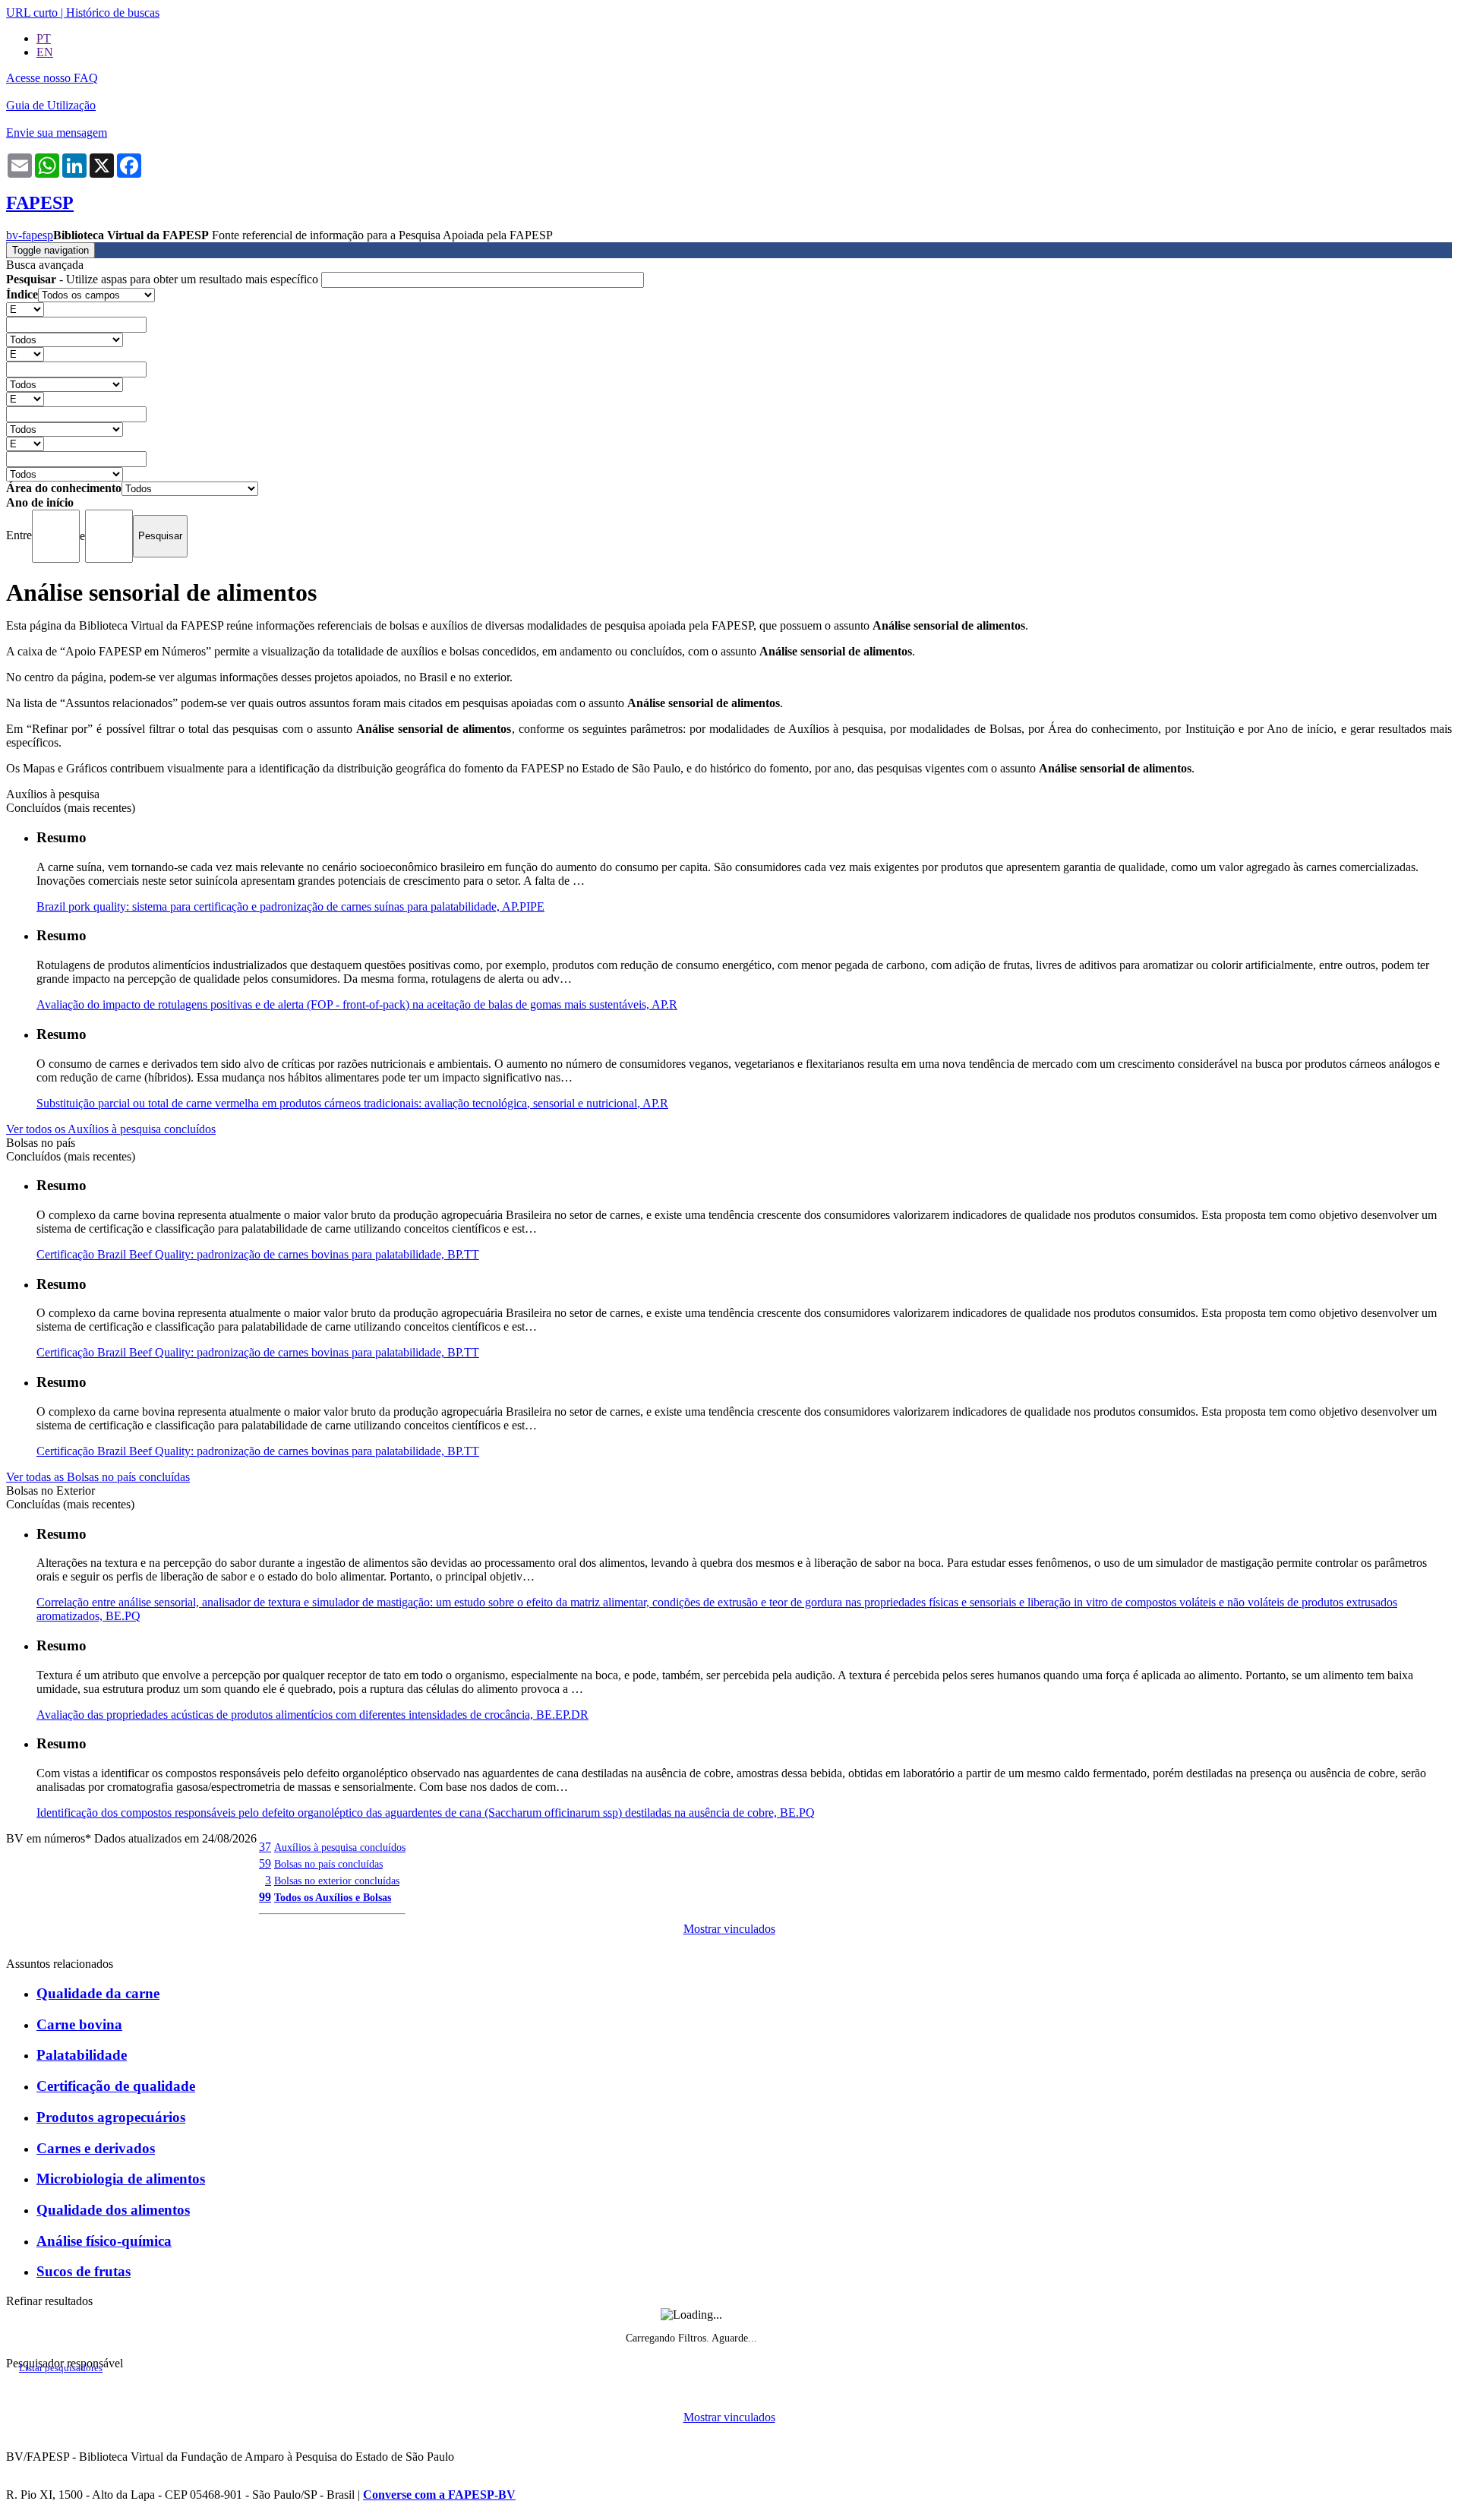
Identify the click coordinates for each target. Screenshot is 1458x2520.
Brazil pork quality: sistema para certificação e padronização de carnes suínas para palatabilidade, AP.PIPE (290, 906)
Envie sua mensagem (57, 133)
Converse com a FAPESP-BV (439, 2495)
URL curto (32, 13)
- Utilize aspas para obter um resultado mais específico (164, 279)
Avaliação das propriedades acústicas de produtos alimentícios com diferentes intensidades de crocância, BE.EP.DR (312, 1715)
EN (45, 52)
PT (44, 38)
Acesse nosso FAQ (52, 78)
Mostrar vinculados (729, 1929)
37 (265, 1847)
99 (265, 1897)
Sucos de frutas (84, 2271)
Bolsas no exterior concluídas (337, 1881)
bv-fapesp (30, 235)
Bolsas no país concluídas (328, 1864)
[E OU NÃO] (25, 309)
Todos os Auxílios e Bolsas (333, 1897)
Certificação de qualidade (116, 2086)
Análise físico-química (104, 2241)
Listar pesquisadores (61, 2368)
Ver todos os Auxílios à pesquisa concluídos (111, 1129)
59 (265, 1863)
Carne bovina (79, 2024)
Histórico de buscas (113, 13)
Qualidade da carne (98, 1993)
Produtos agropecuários (111, 2117)
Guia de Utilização (51, 105)
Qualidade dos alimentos (113, 2210)
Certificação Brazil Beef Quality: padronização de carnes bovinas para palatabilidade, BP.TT (258, 1254)
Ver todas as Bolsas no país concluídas (98, 1477)
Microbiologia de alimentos (121, 2179)
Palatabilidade (82, 2055)
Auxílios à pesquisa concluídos (340, 1847)
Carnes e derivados (96, 2148)
